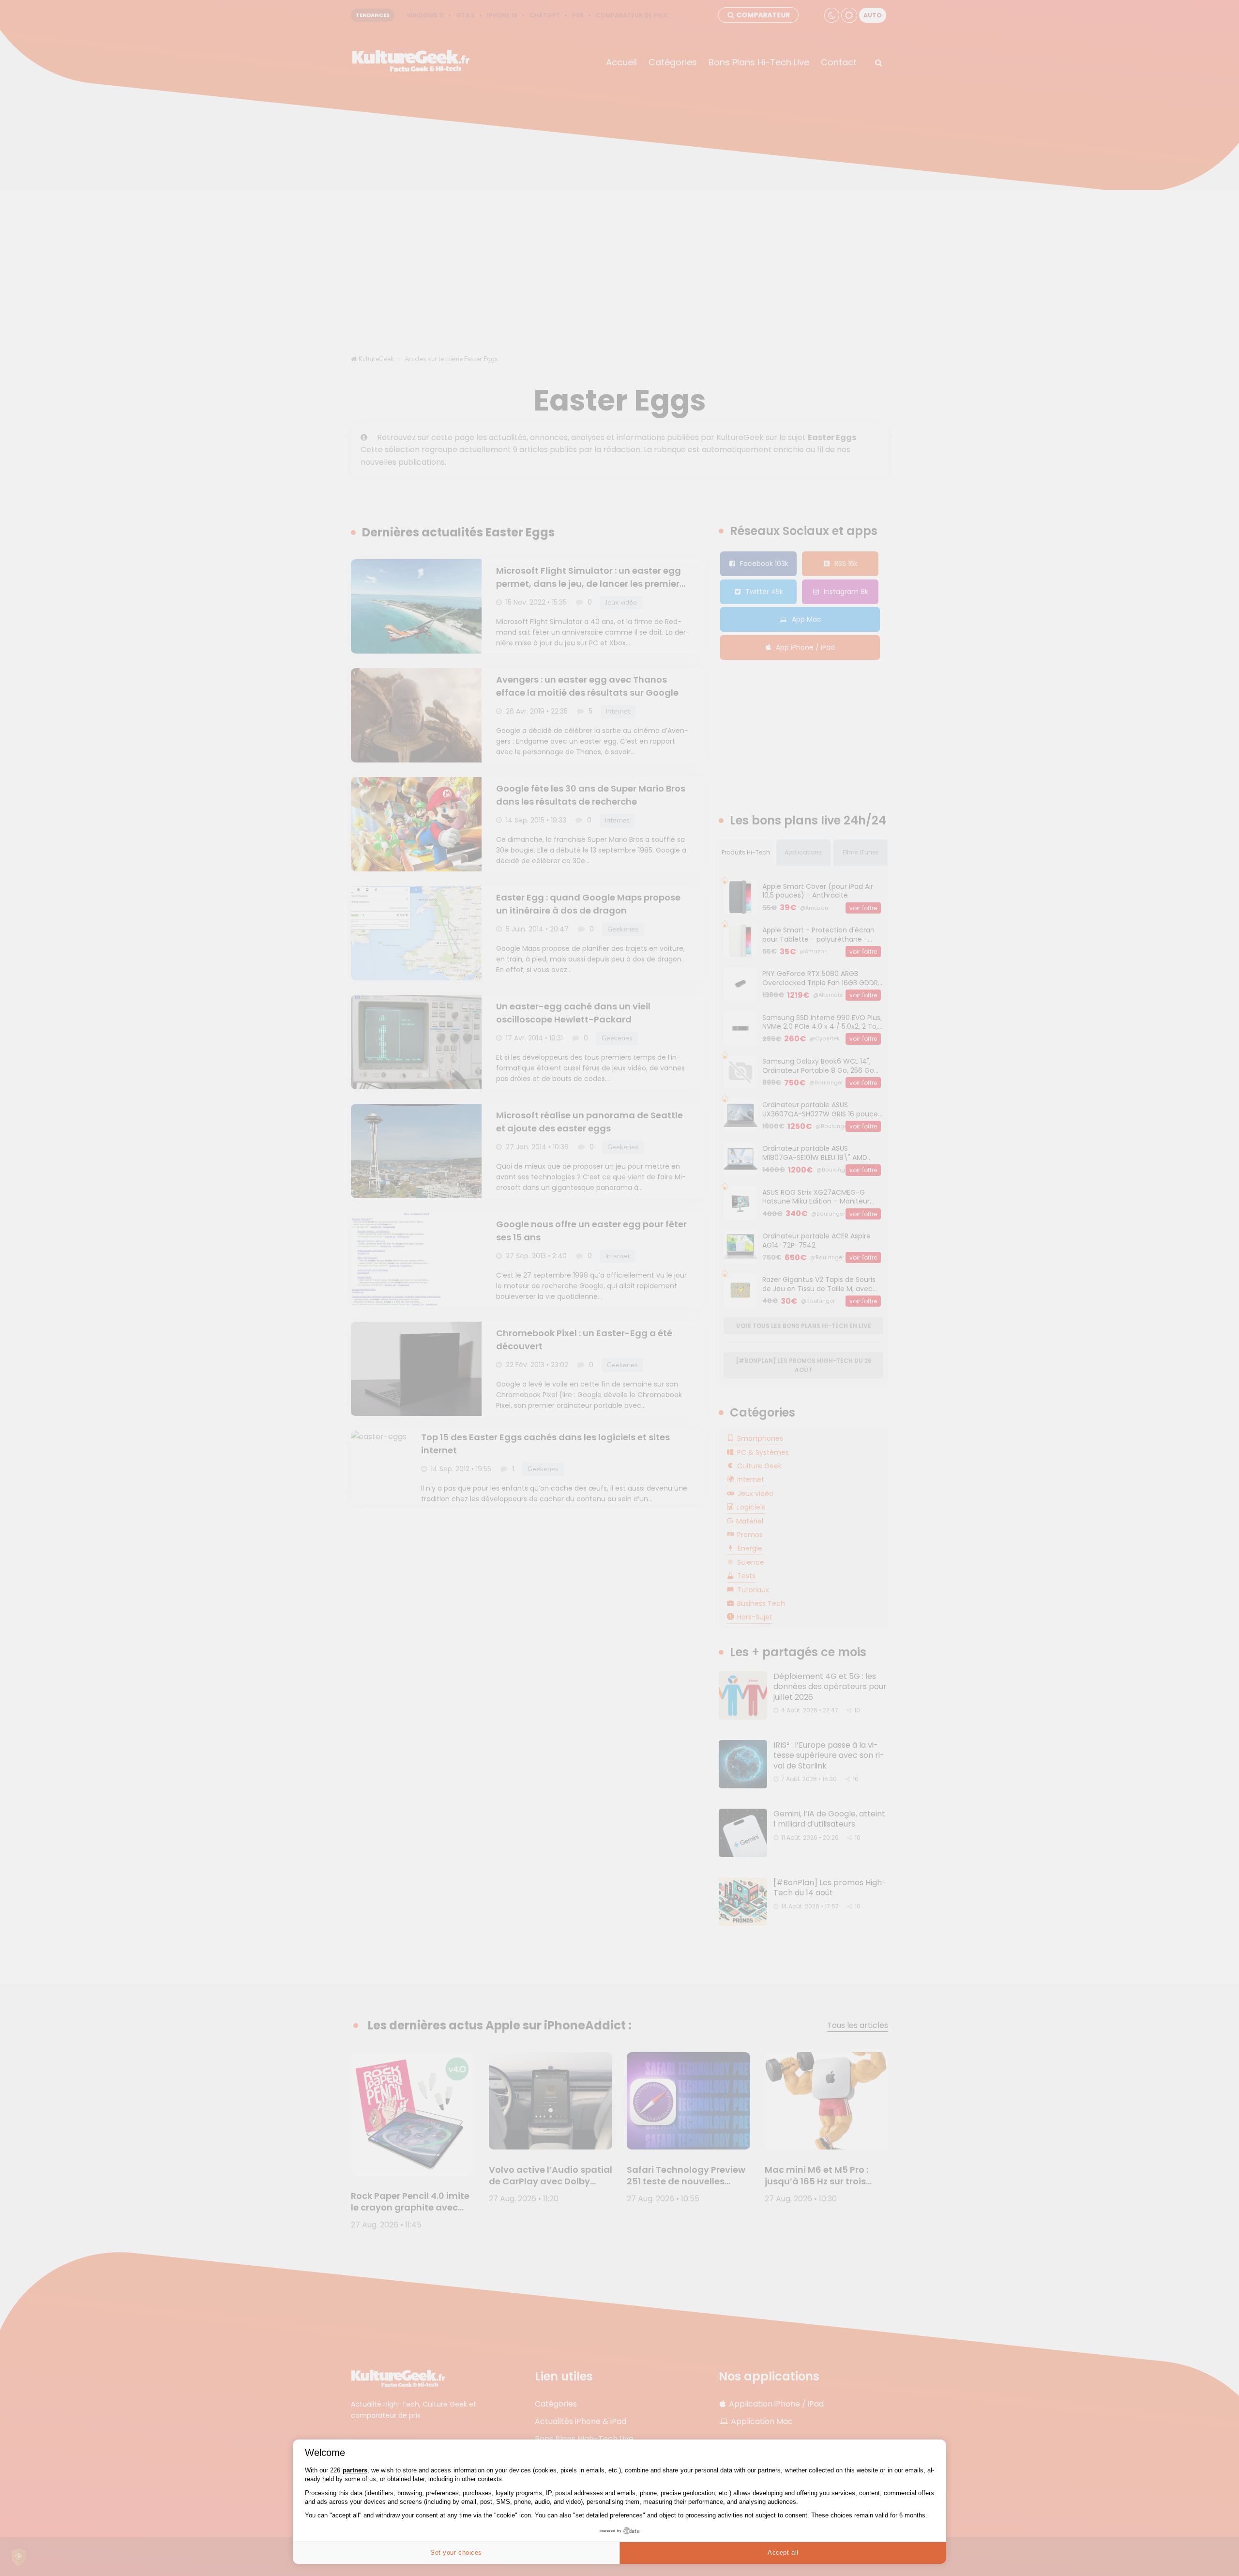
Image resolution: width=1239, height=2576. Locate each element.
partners (355, 2470)
